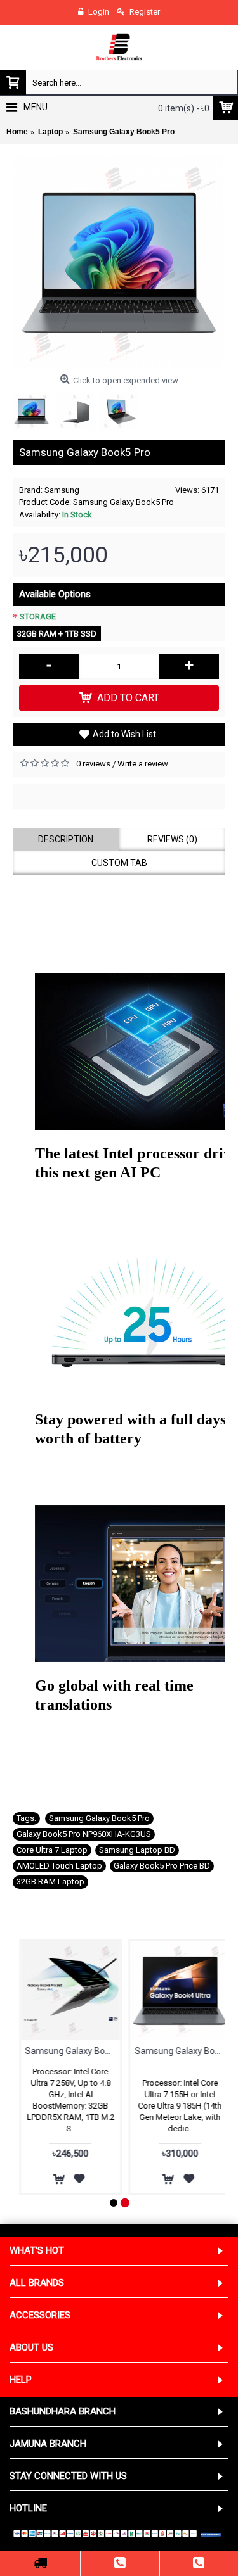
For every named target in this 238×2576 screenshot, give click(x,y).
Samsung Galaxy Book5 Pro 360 (67, 2051)
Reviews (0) (172, 839)
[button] (119, 903)
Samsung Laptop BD (137, 1850)
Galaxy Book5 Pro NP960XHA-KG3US (84, 1834)
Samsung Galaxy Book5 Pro (99, 1818)
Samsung (62, 490)
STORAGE (38, 617)
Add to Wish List (124, 734)
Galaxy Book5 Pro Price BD (162, 1866)
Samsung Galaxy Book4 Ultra (176, 2051)
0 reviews (93, 764)
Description (66, 839)
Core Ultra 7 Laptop (52, 1850)
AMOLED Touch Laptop (59, 1866)
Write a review (143, 764)
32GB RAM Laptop (50, 1881)
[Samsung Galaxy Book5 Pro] (119, 263)
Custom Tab (119, 863)
